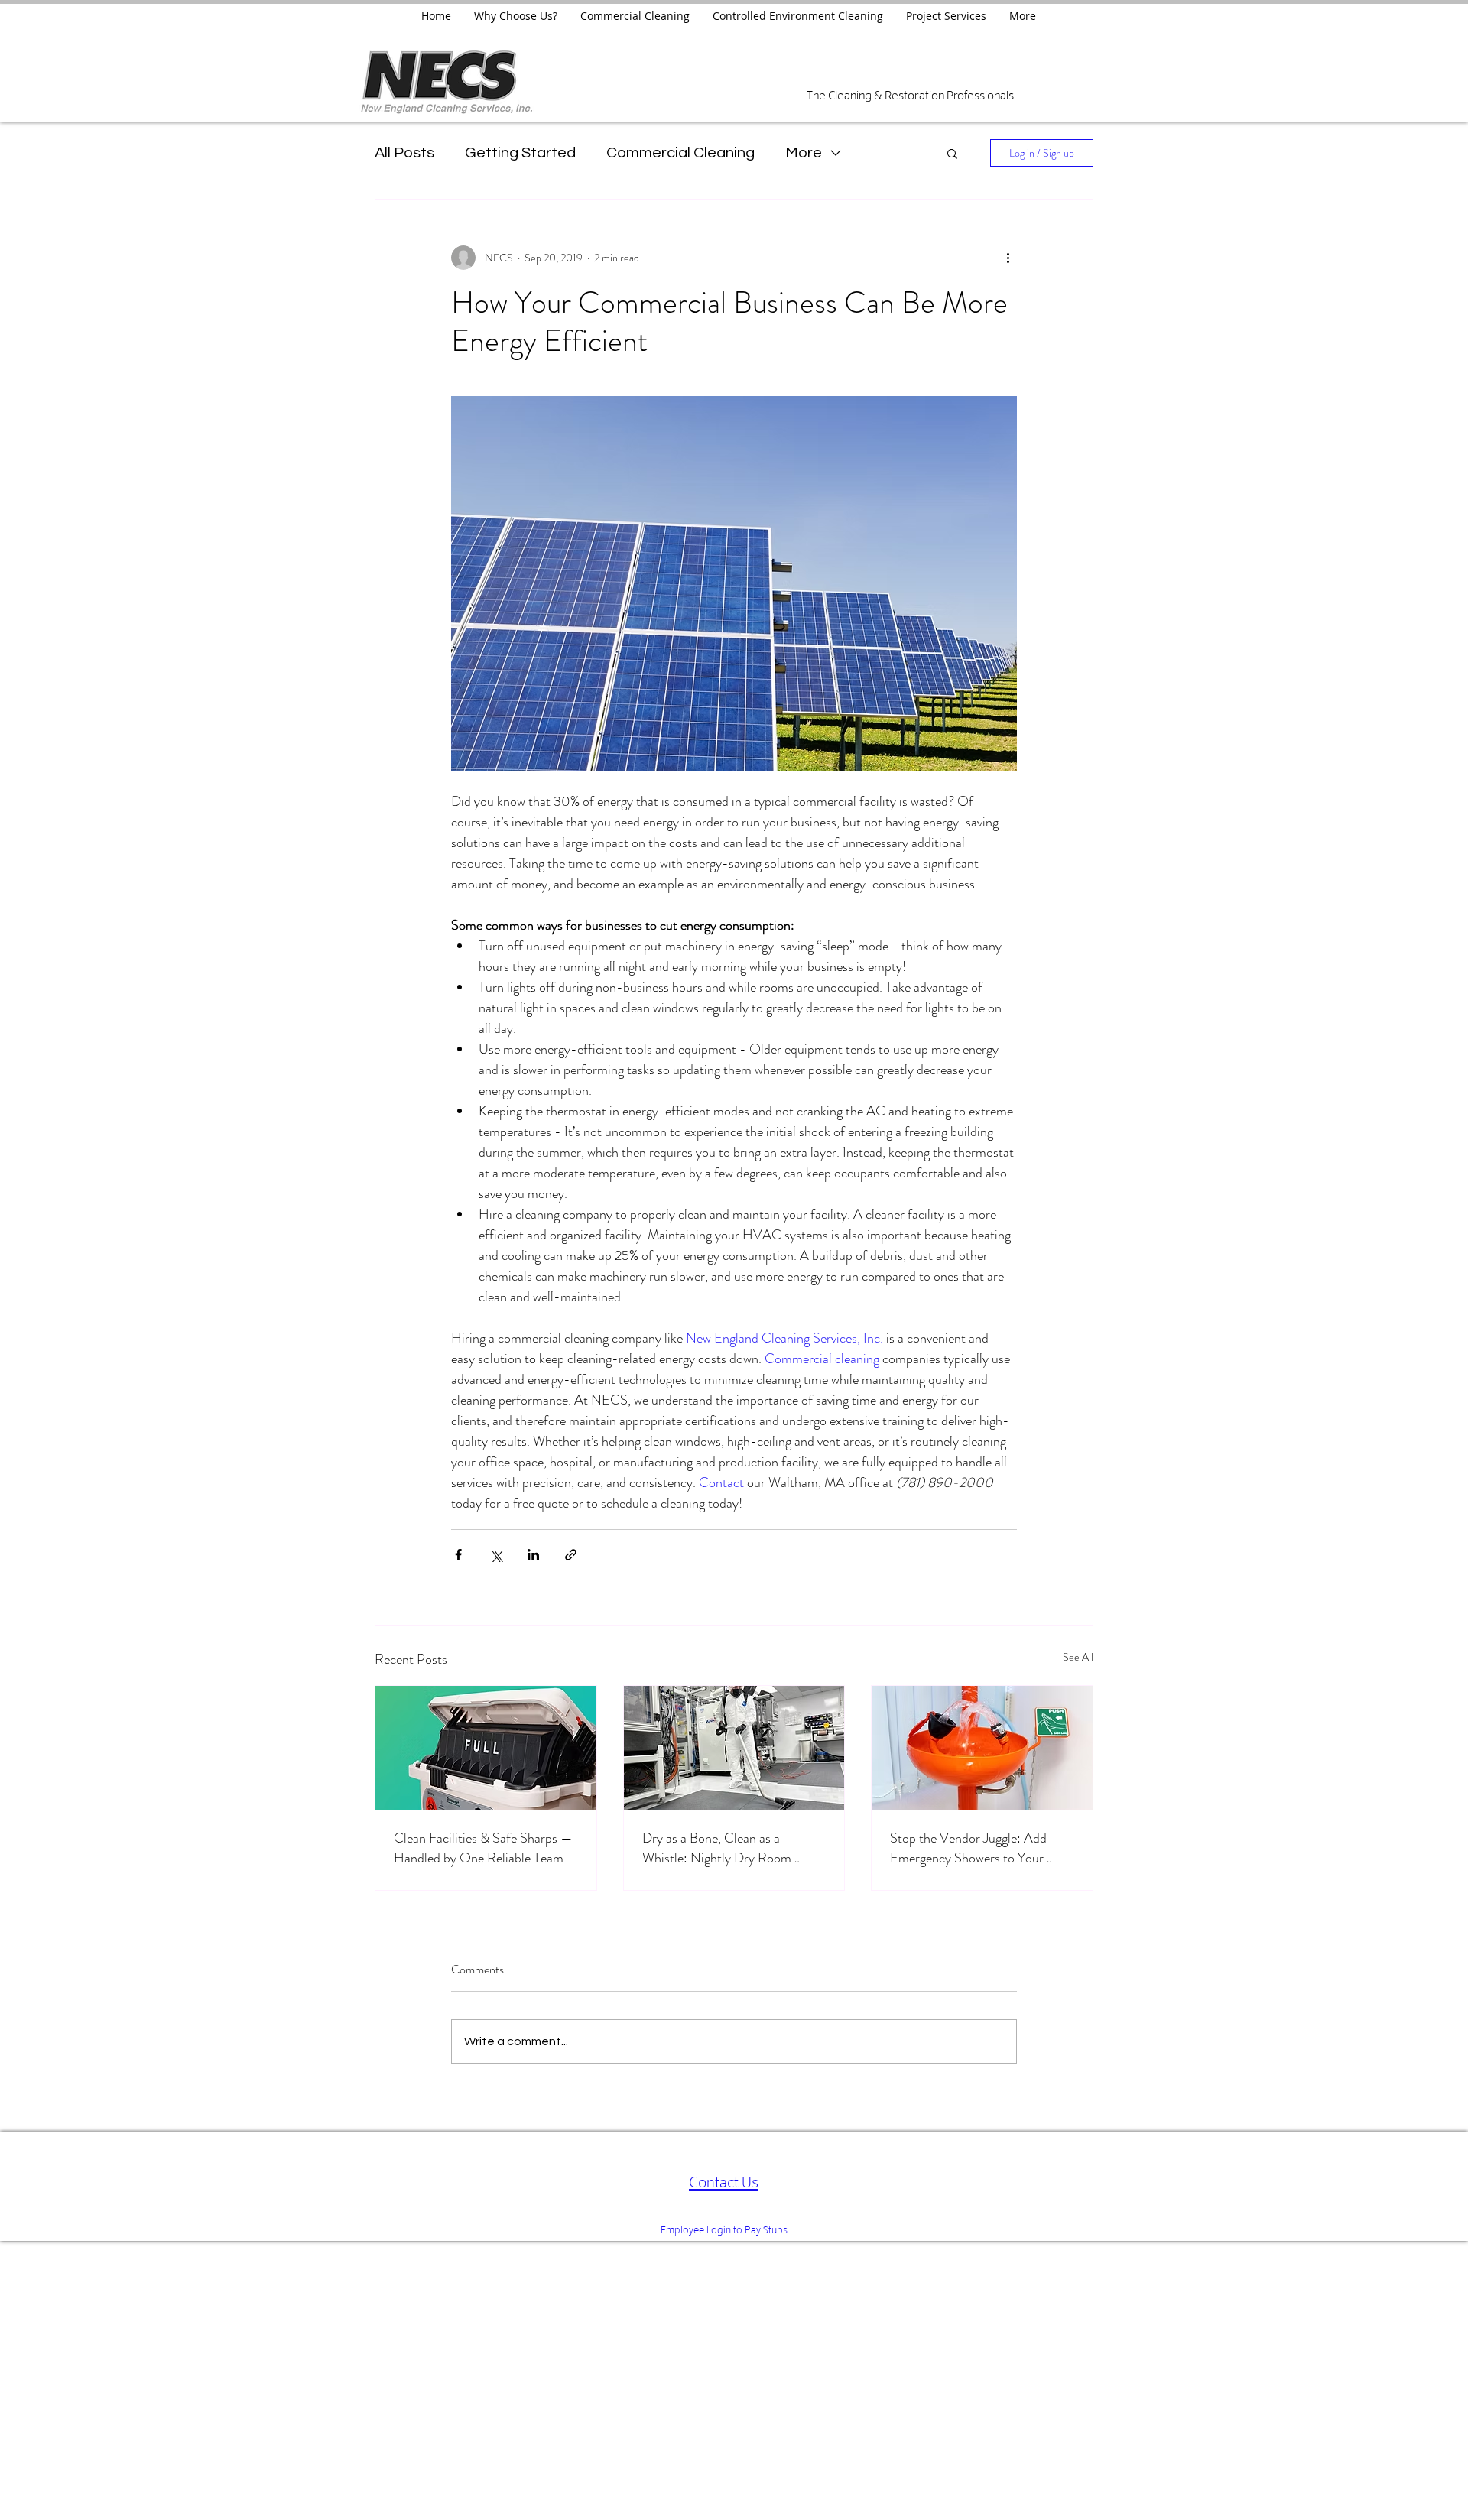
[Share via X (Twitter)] (496, 1555)
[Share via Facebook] (458, 1555)
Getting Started (520, 153)
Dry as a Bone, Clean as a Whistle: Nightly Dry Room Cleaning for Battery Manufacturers (717, 1848)
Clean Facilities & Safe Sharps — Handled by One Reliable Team (483, 1848)
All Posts (404, 153)
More (804, 153)
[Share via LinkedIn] (533, 1555)
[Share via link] (571, 1555)
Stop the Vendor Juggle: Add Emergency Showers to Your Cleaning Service (968, 1848)
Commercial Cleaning (680, 153)
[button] (952, 153)
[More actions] (1008, 258)
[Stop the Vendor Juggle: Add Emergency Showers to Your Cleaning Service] (982, 1748)
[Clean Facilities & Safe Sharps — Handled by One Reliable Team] (486, 1748)
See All (1078, 1657)
